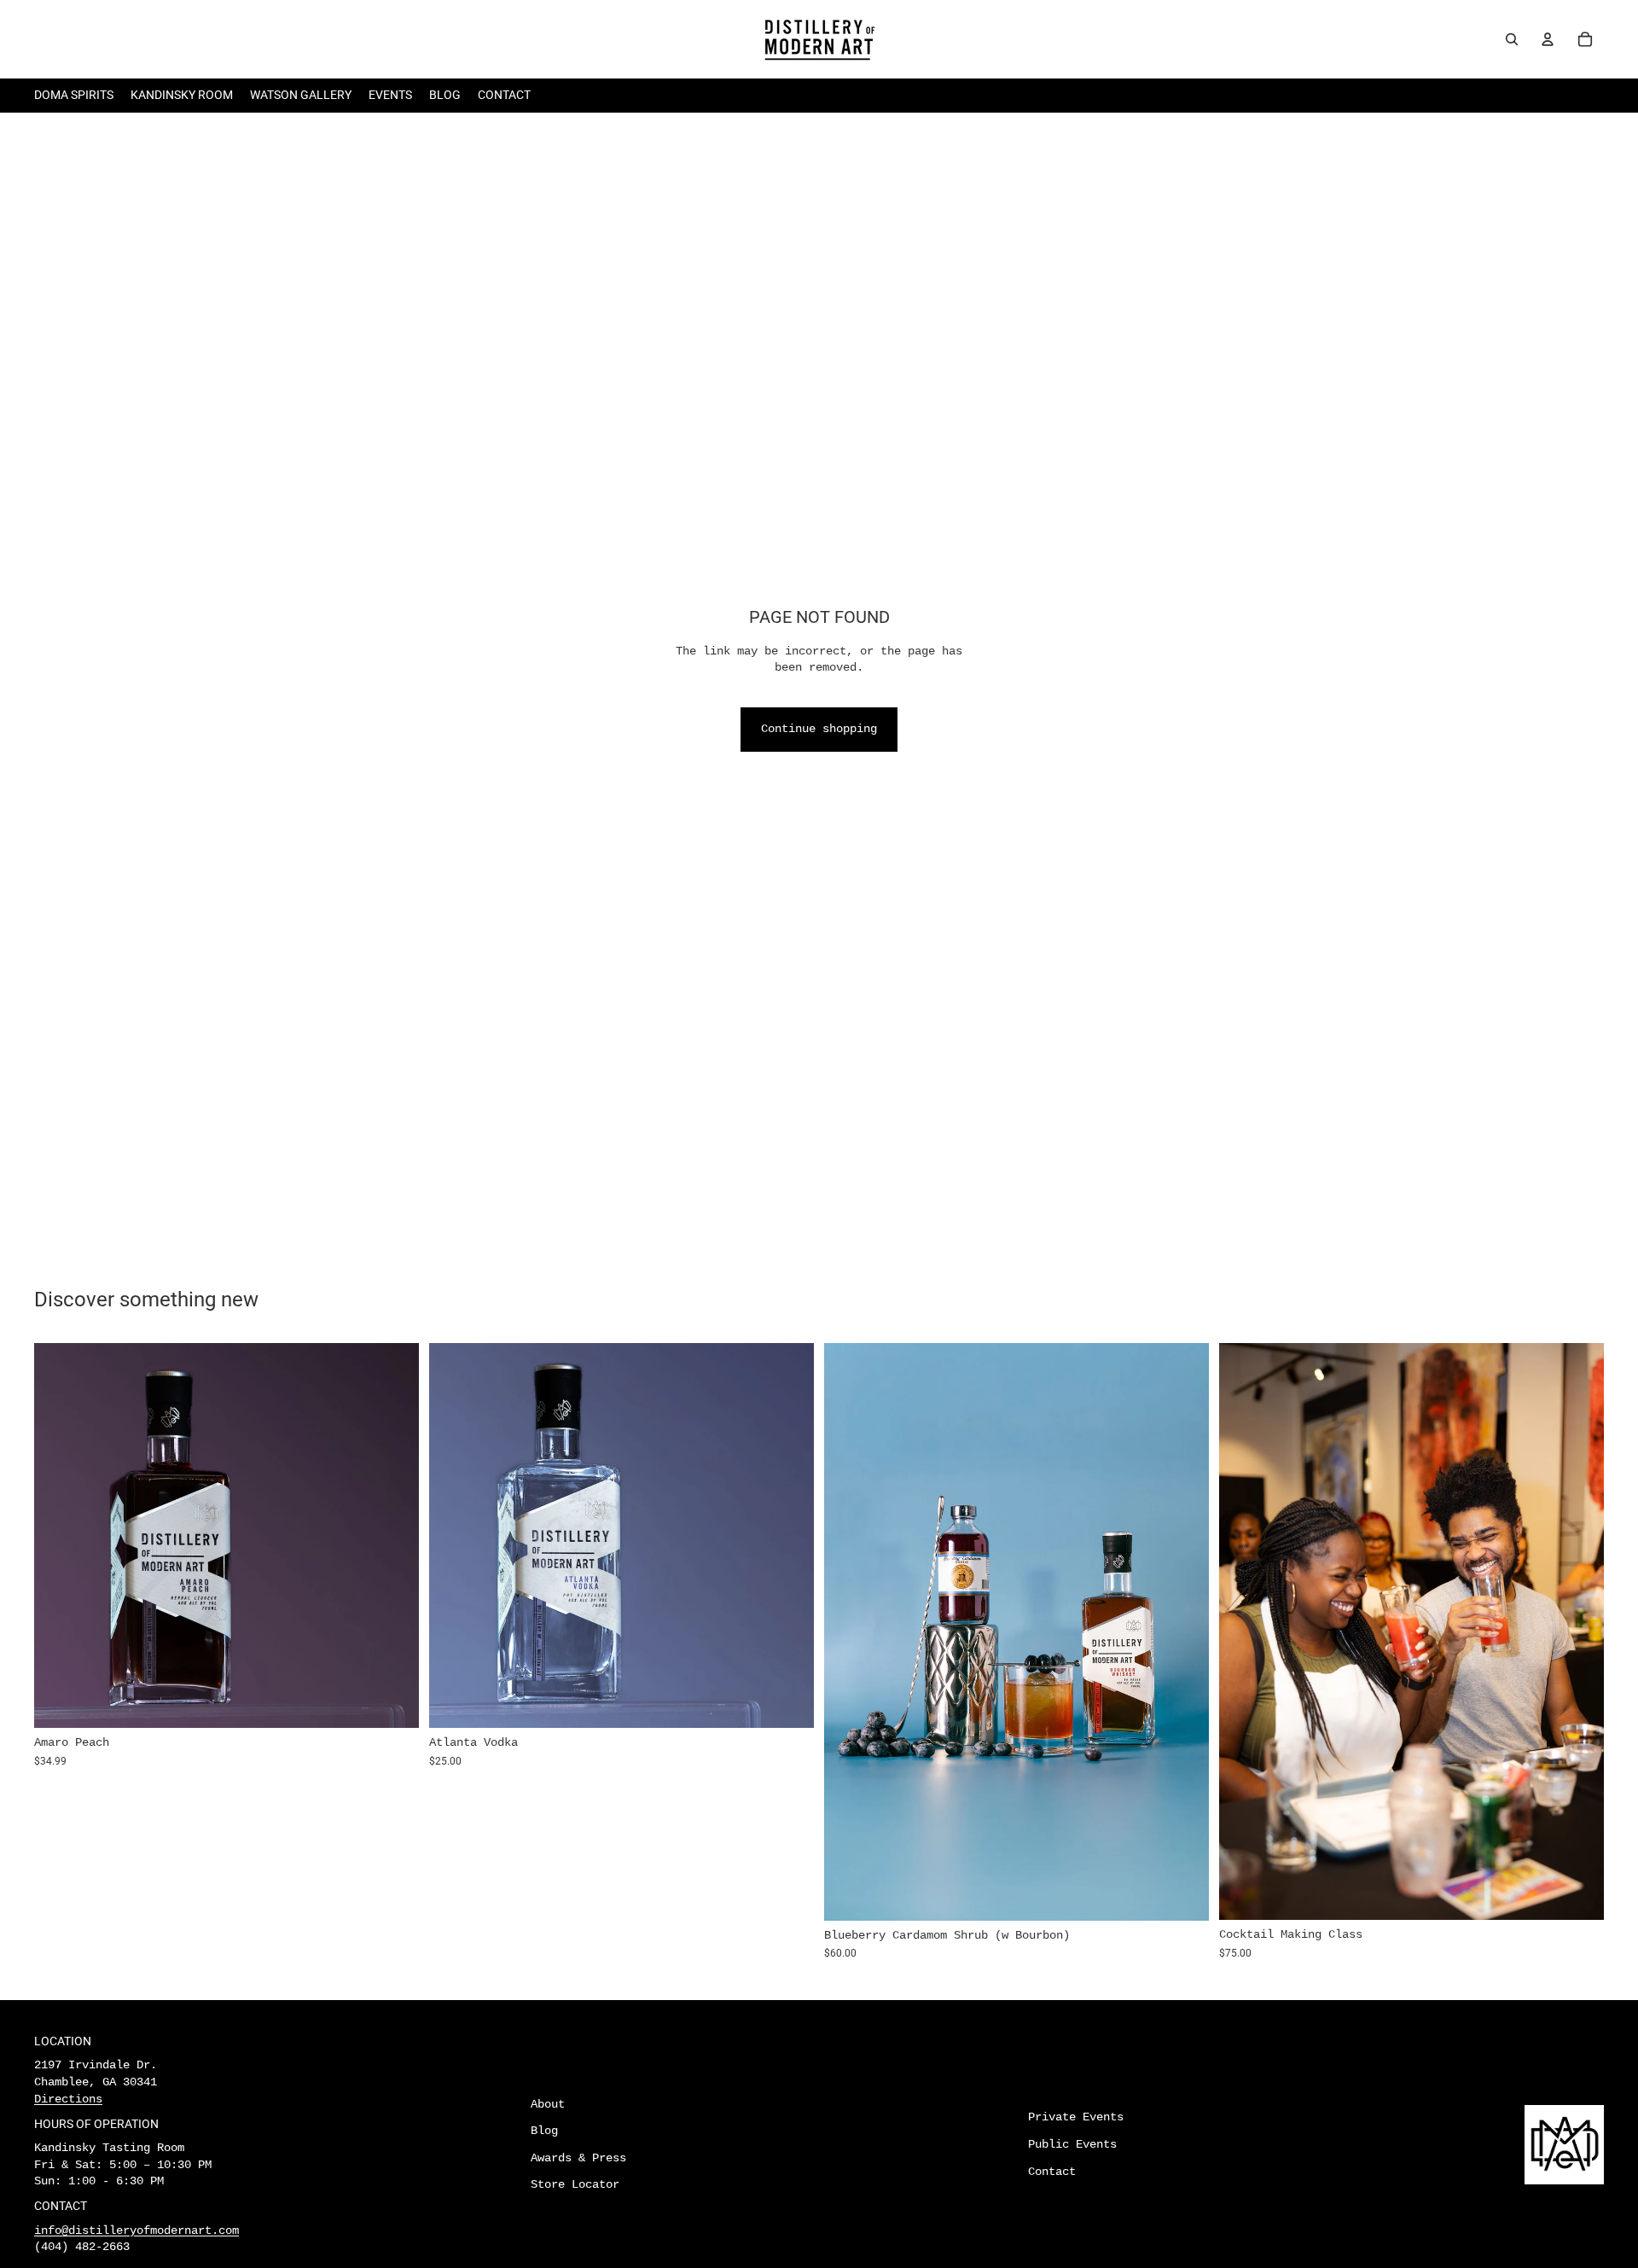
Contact (1052, 2172)
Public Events (1072, 2144)
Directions (68, 2099)
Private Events (1076, 2117)
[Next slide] (393, 1535)
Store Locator (575, 2184)
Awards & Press (578, 2158)
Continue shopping (819, 729)
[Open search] (1512, 39)
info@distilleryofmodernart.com (136, 2230)
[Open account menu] (1548, 39)
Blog (544, 2131)
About (548, 2104)
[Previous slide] (60, 1535)
